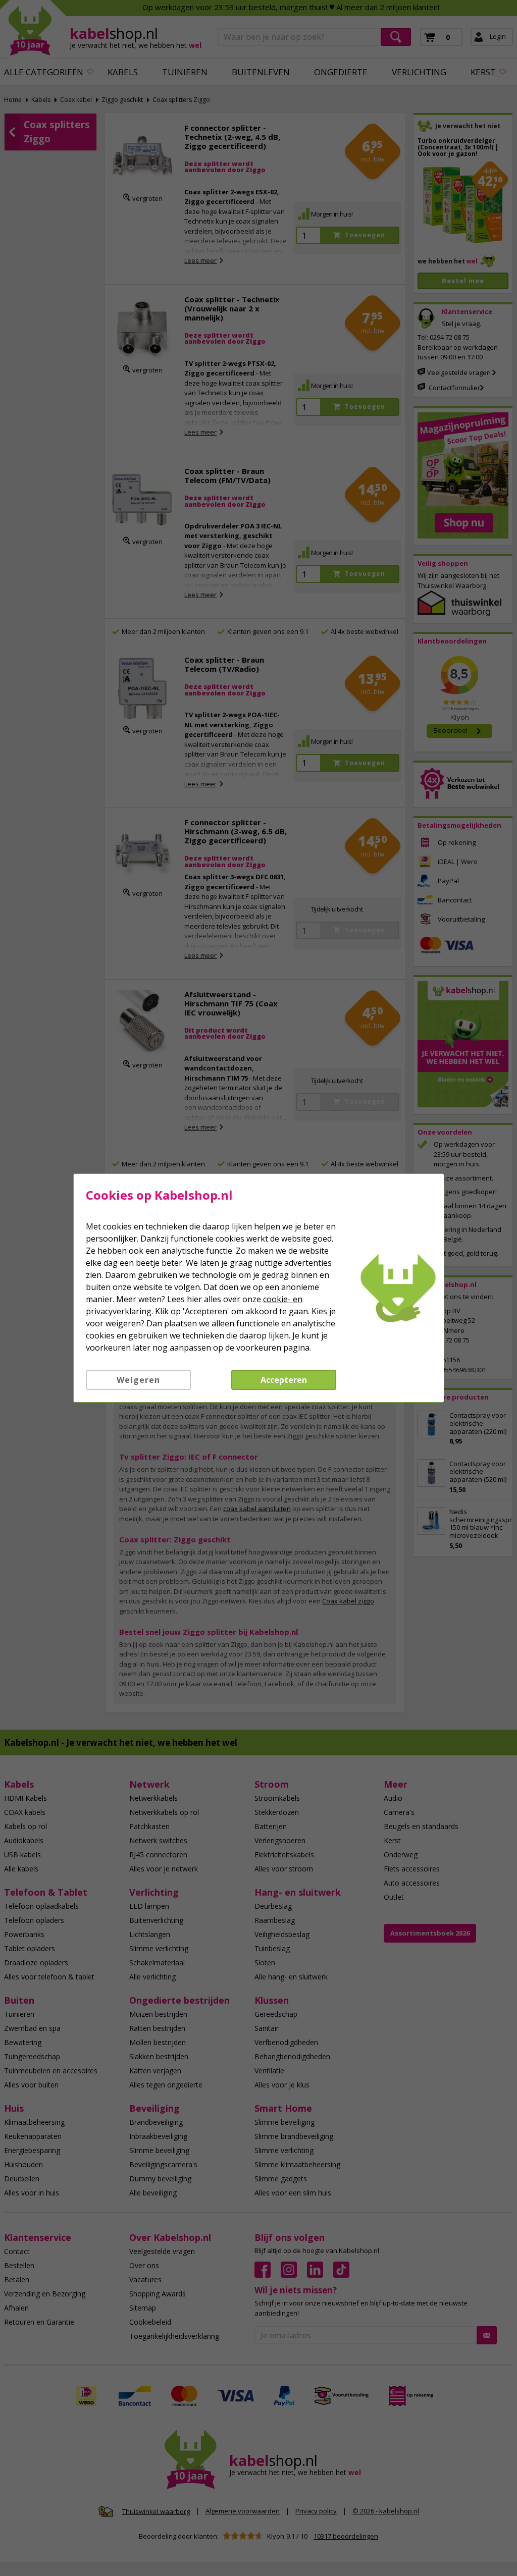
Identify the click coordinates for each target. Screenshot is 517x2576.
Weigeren (138, 1380)
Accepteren (284, 1380)
